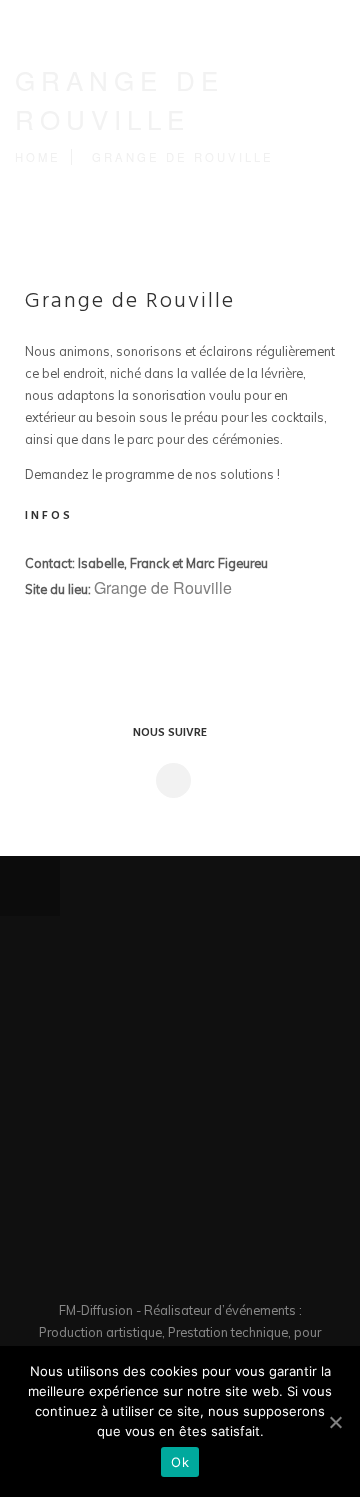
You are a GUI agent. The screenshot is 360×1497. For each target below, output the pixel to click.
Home (38, 157)
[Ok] (335, 1422)
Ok (180, 1462)
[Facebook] (155, 1269)
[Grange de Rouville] (172, 780)
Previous (155, 886)
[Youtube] (204, 1269)
